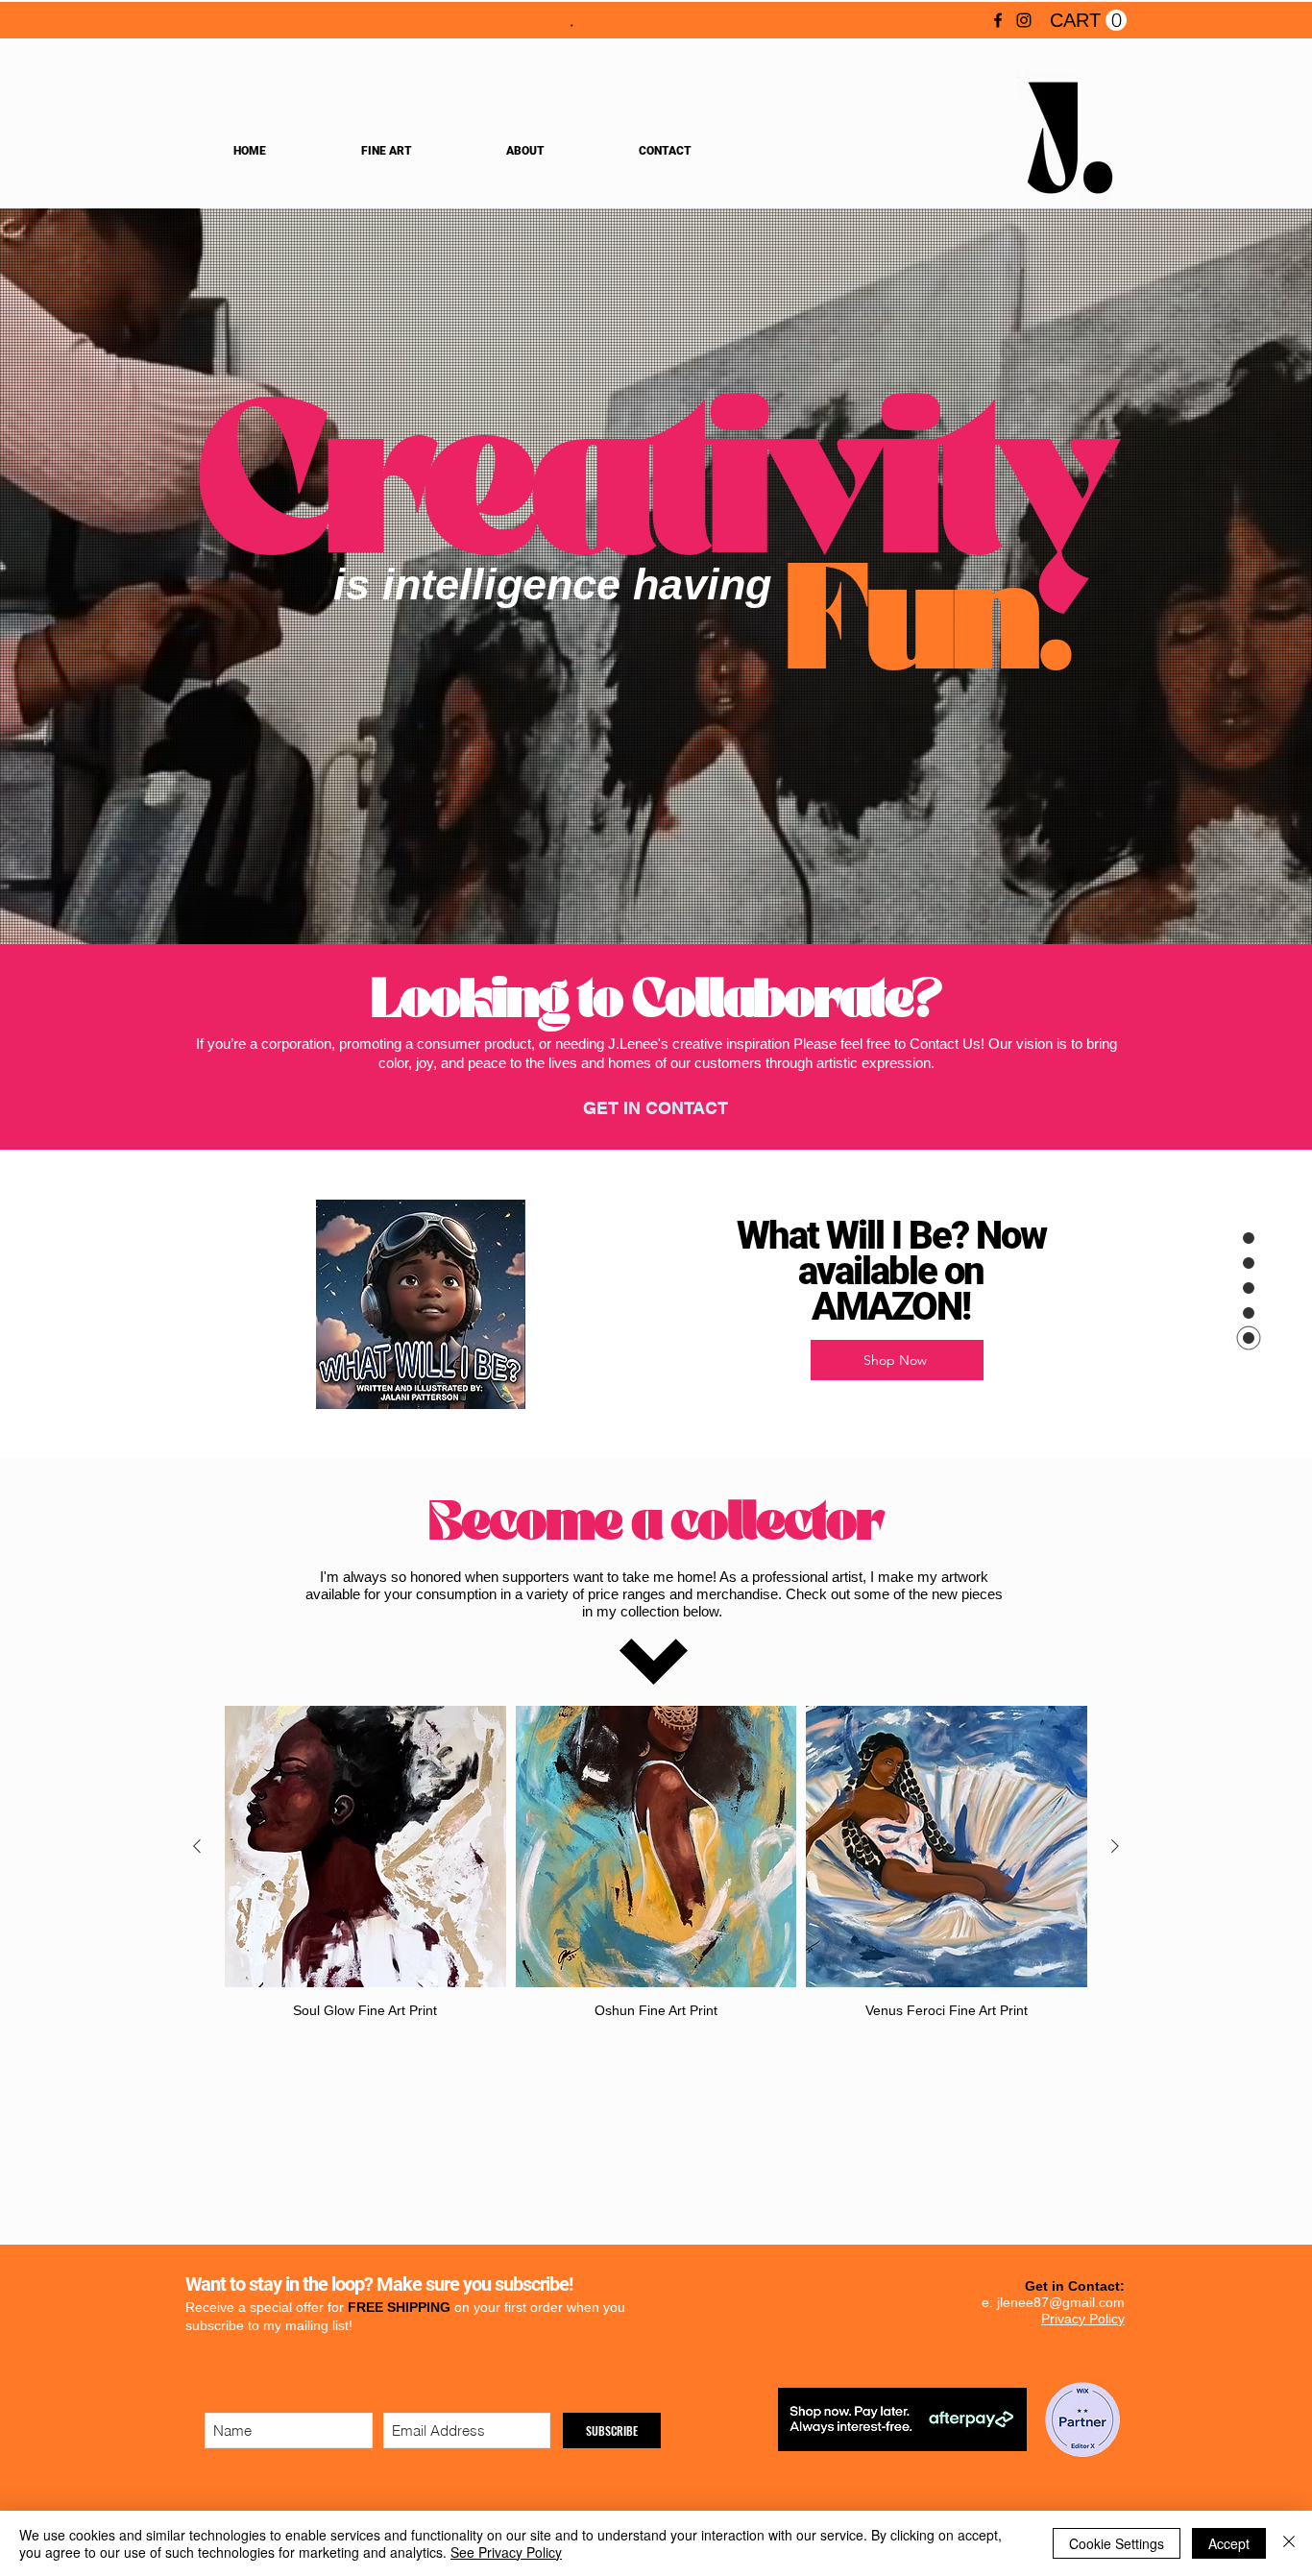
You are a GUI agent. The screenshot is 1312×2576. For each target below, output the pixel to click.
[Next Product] (1115, 1846)
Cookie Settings (1117, 2543)
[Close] (1289, 2543)
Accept (1229, 2543)
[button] (1088, 21)
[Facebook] (998, 20)
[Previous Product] (197, 1846)
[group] (656, 1862)
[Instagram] (1024, 20)
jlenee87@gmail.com (1061, 2302)
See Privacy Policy (506, 2552)
